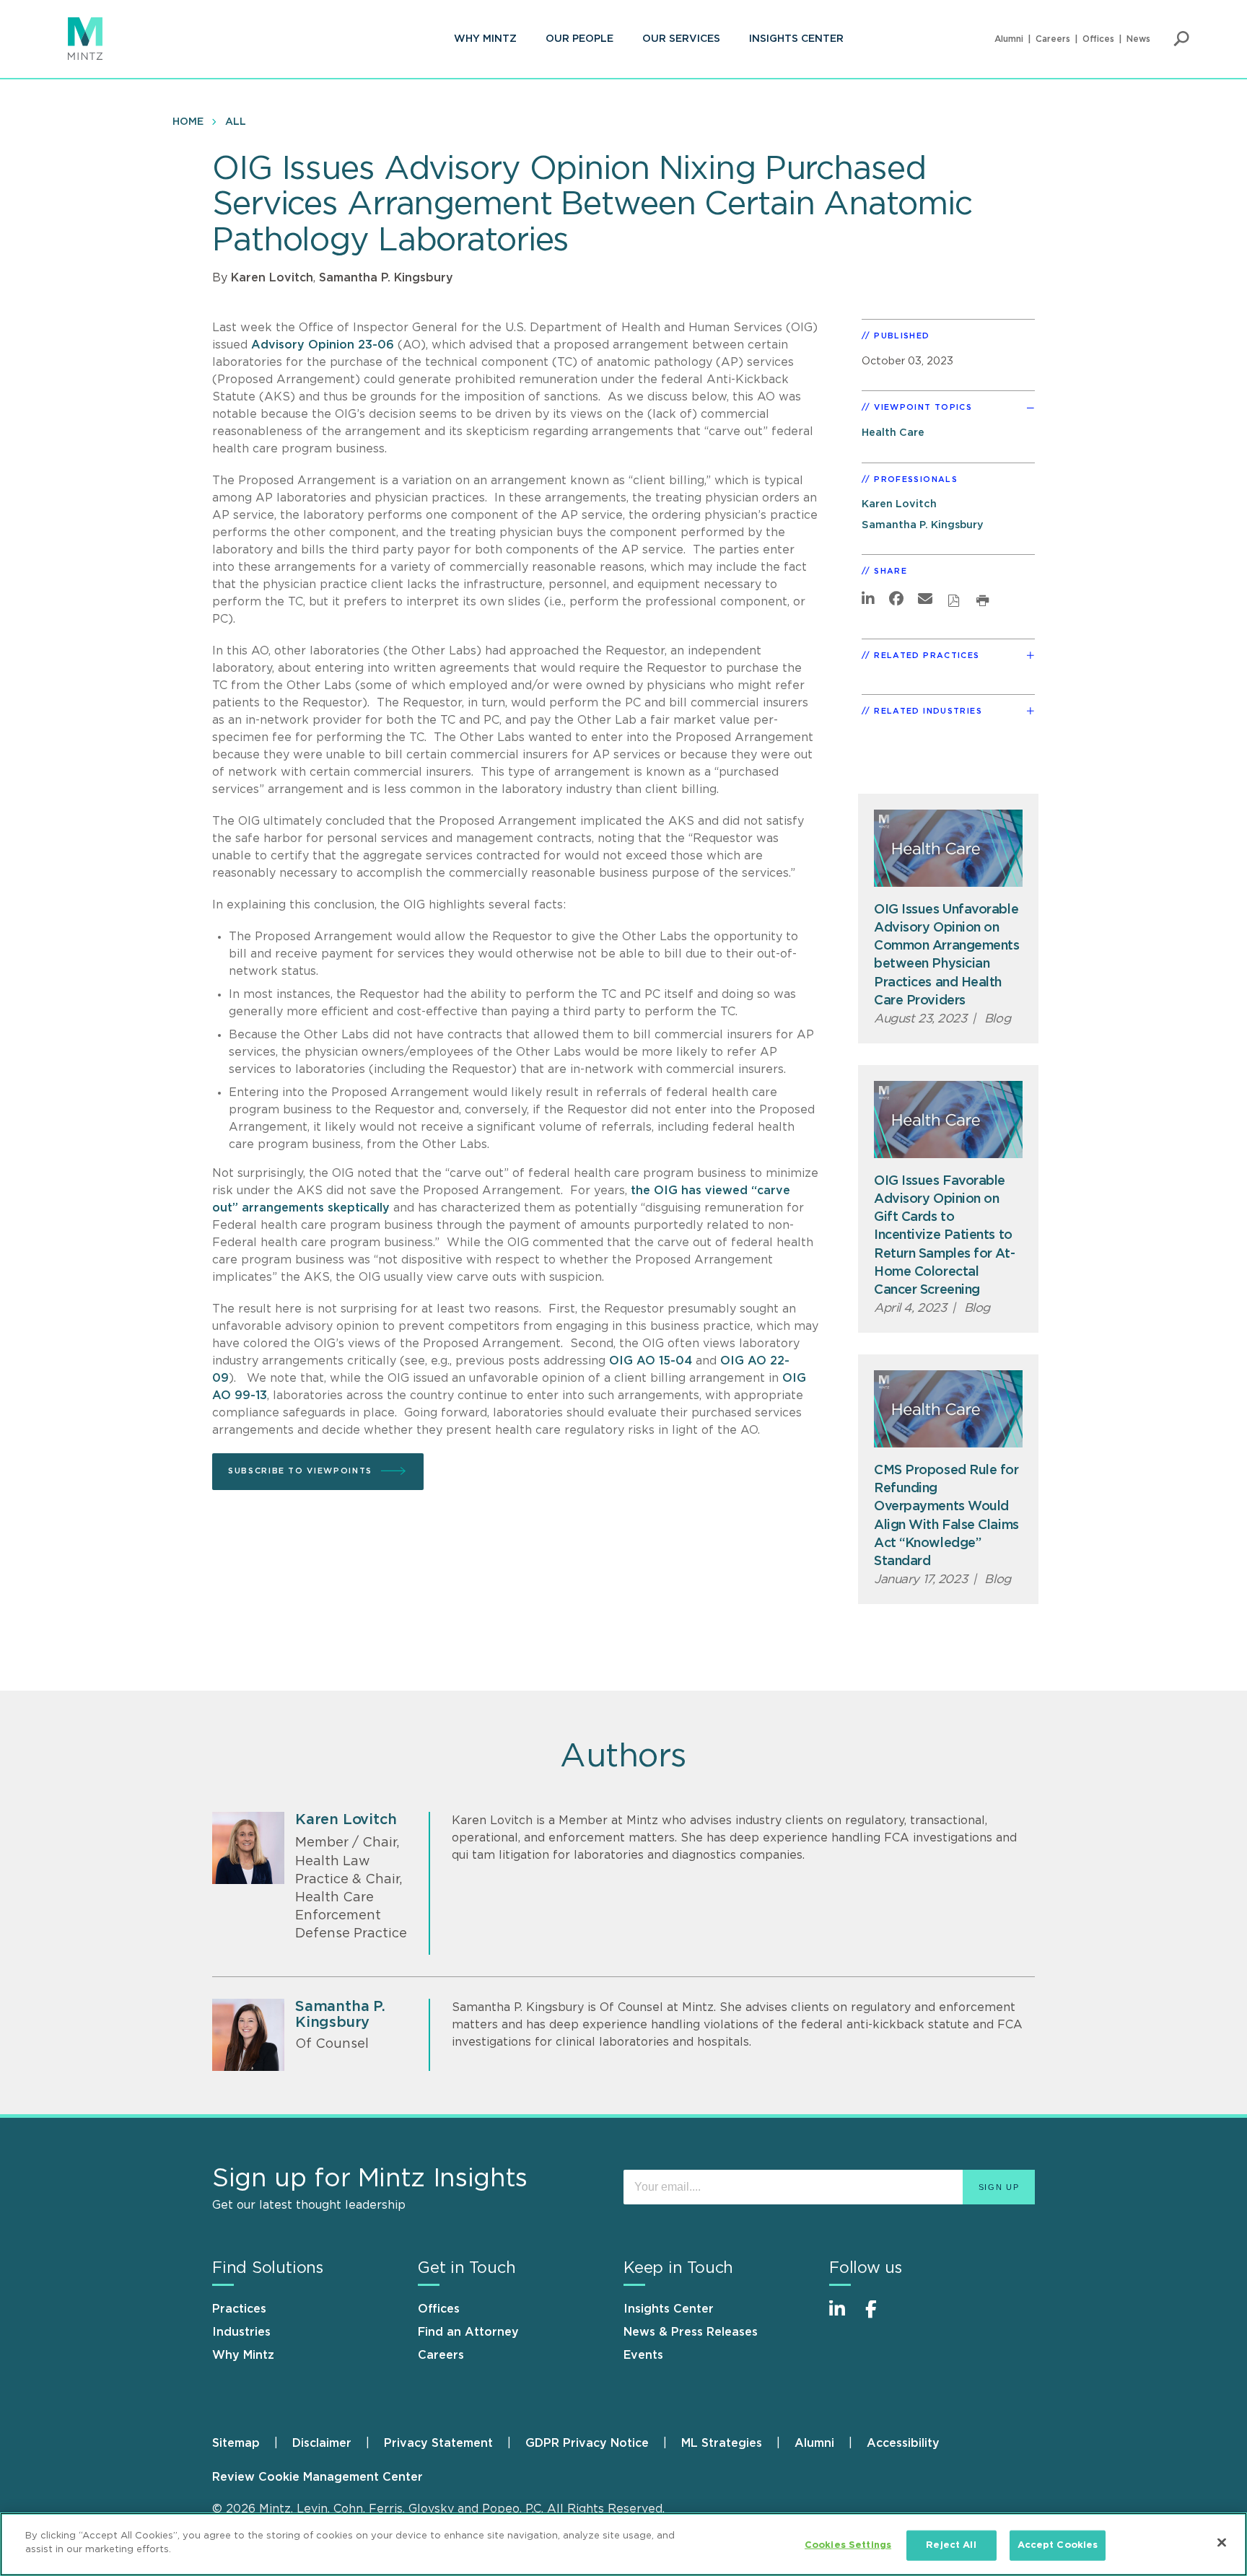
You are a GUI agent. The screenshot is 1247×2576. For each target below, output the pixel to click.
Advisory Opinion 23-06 (323, 345)
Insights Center (796, 39)
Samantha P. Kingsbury (386, 278)
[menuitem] (485, 39)
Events (643, 2355)
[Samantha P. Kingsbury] (248, 2035)
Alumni (1009, 39)
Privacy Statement (438, 2443)
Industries (241, 2332)
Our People (579, 39)
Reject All (951, 2545)
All (236, 122)
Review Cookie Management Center (318, 2477)
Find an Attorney (468, 2332)
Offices (1098, 39)
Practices (239, 2309)
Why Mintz (485, 39)
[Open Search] (1181, 39)
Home (188, 122)
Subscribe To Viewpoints (300, 1471)
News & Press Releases (691, 2332)
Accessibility (903, 2443)
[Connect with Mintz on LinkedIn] (844, 2317)
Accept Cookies (1058, 2545)
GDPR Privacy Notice (587, 2443)
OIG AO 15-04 (651, 1361)
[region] (623, 2544)
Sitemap (236, 2443)
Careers (1053, 39)
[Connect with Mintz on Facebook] (880, 2317)
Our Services (681, 39)
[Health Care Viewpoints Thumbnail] (948, 848)
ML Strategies (722, 2443)
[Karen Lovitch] (248, 1848)
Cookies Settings (848, 2545)
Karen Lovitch (272, 278)
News (1138, 39)
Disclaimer (322, 2443)
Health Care (893, 433)
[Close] (1222, 2542)
